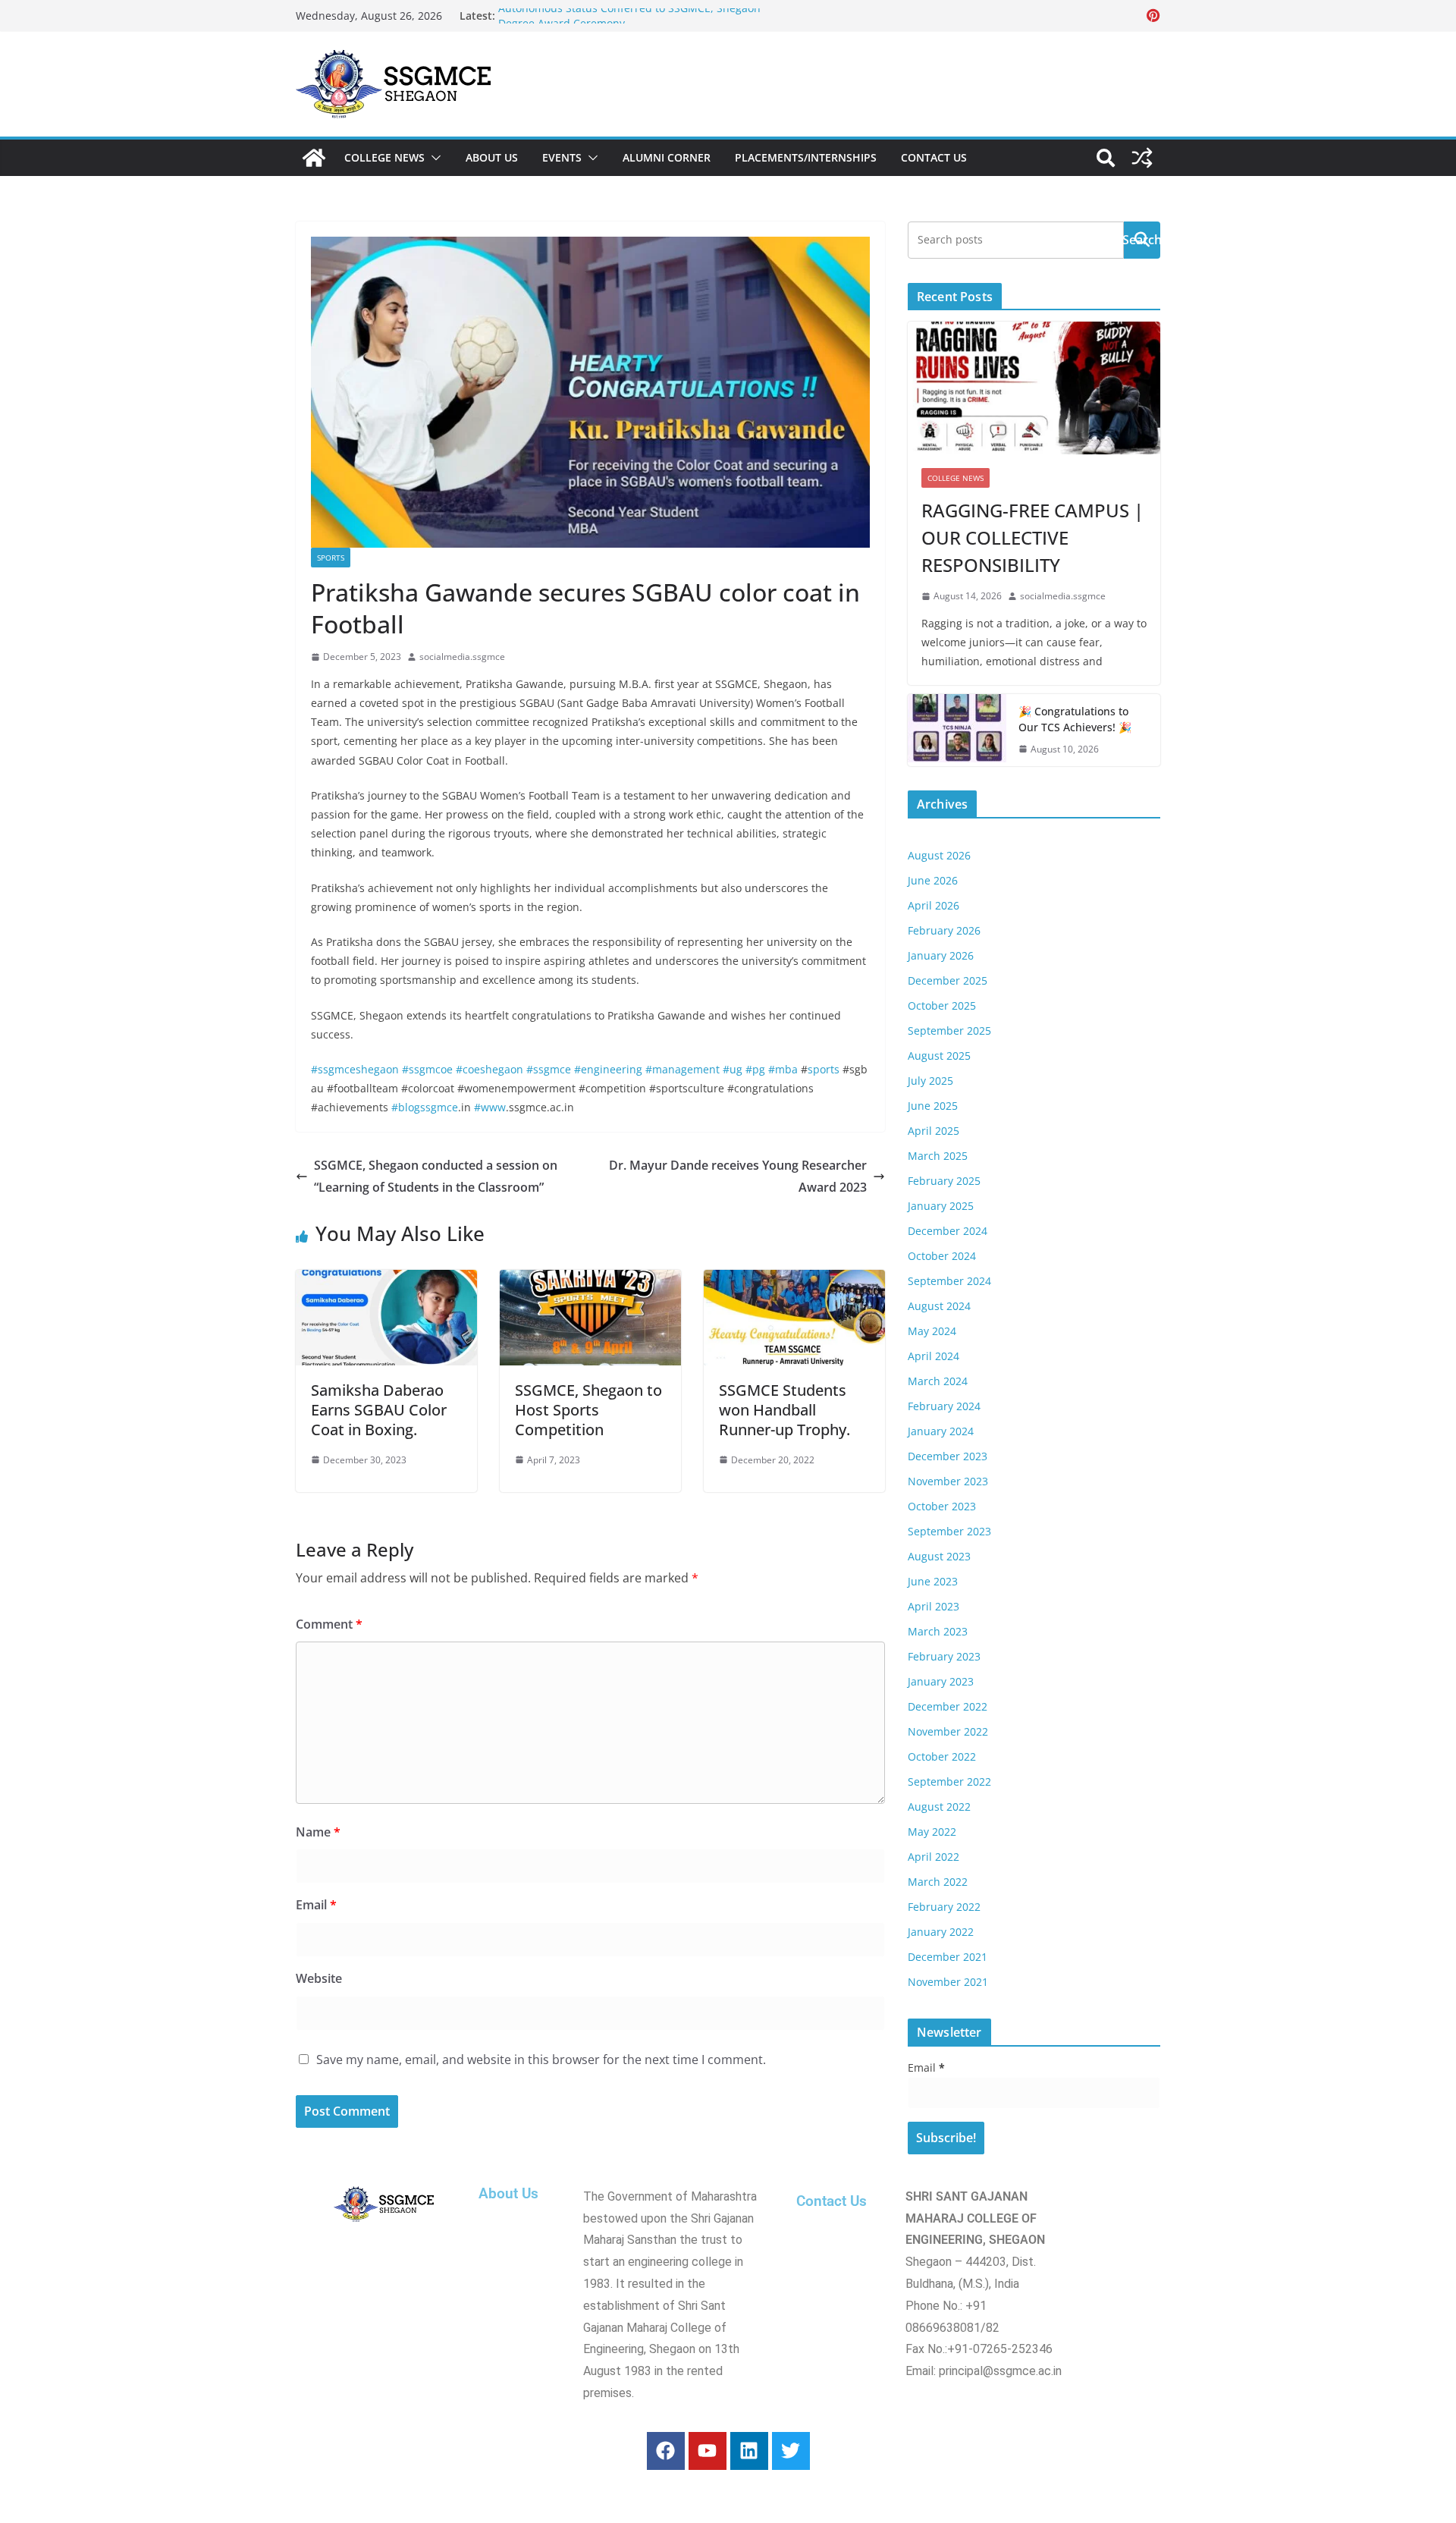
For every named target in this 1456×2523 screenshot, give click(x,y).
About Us (492, 157)
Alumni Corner (667, 157)
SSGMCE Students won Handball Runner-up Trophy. (784, 1410)
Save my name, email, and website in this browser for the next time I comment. (541, 2060)
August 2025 (939, 1056)
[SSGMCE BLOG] (314, 158)
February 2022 (944, 1907)
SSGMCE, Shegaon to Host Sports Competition (588, 1410)
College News (384, 157)
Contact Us (934, 157)
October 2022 (942, 1756)
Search (1142, 240)
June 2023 (933, 1581)
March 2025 (938, 1156)
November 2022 (948, 1731)
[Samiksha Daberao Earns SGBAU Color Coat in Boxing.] (386, 1280)
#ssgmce (549, 1069)
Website (319, 1978)
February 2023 (944, 1656)
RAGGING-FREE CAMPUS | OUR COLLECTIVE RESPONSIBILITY (1032, 537)
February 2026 (944, 930)
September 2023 (949, 1531)
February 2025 (944, 1181)
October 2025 (942, 1005)
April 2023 (934, 1606)
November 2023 (948, 1481)
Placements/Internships (806, 157)
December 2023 (948, 1456)
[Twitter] (791, 2451)
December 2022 (948, 1706)
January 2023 (941, 1681)
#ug (733, 1069)
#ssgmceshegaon (355, 1069)
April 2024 (934, 1356)
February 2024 (944, 1406)
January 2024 (941, 1431)
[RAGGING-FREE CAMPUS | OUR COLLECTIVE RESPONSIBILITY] (1034, 388)
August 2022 (939, 1807)
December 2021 (948, 1957)
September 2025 (949, 1031)
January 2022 (941, 1932)
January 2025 (941, 1206)
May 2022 (932, 1832)
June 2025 (933, 1106)
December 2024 (948, 1231)
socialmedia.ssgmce (462, 657)
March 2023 (938, 1631)
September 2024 (949, 1281)
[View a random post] (1142, 158)
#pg (755, 1069)
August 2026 (939, 855)
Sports (331, 558)
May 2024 (932, 1331)
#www (490, 1107)
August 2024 (939, 1306)
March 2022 (938, 1882)
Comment (329, 1624)
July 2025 (930, 1081)
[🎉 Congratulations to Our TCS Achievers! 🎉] (957, 731)
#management (682, 1069)
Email (316, 1905)
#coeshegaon (490, 1069)
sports (824, 1069)
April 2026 (934, 905)
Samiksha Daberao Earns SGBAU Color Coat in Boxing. (379, 1410)
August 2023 (939, 1556)
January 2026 (941, 955)
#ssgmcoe (427, 1069)
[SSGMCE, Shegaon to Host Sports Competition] (590, 1280)
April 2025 (934, 1131)
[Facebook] (666, 2451)
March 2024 (938, 1381)
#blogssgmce (425, 1107)
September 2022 (949, 1781)
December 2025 (948, 980)
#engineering (608, 1069)
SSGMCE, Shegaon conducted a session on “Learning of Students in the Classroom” (436, 1176)
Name (318, 1832)
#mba (783, 1069)
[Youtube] (708, 2451)
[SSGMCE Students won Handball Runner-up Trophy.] (794, 1280)
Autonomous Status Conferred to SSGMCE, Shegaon (629, 16)
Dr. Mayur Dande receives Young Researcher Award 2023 (738, 1176)
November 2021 (948, 1982)
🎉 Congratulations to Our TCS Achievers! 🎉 (1075, 719)
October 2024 (942, 1256)
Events (562, 157)
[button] (433, 158)
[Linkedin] (749, 2451)
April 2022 (934, 1857)
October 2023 (942, 1506)
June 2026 (933, 880)
